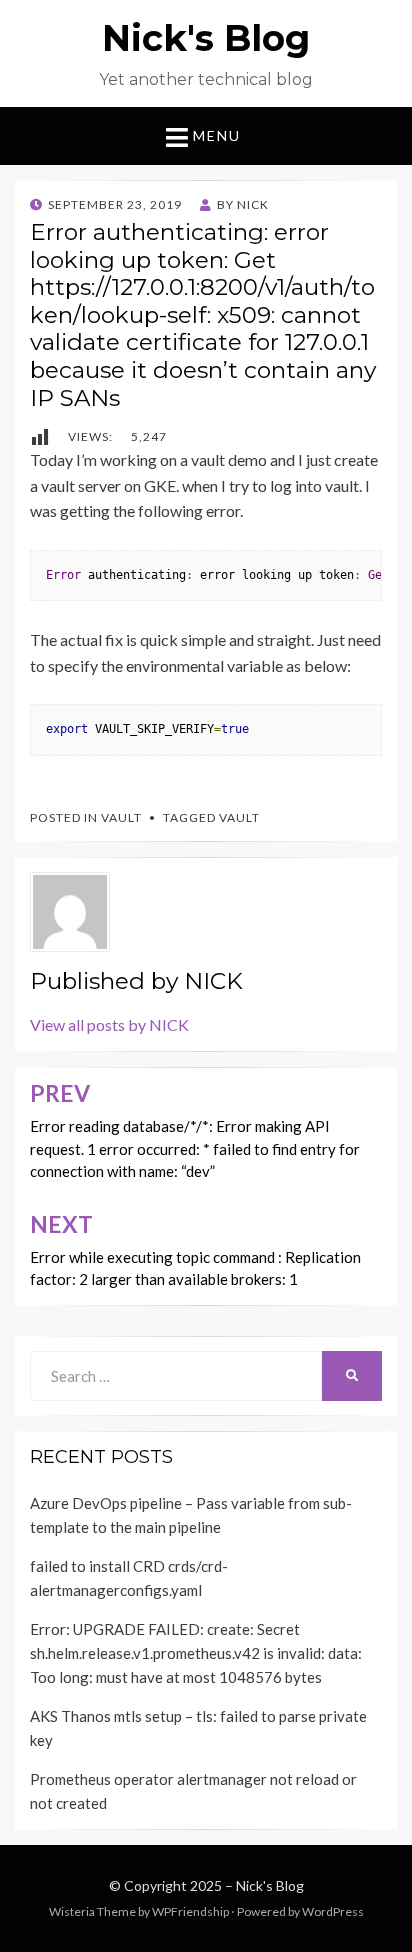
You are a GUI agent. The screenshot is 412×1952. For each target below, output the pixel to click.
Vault (121, 817)
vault (239, 817)
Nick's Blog (206, 38)
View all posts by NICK (109, 1024)
